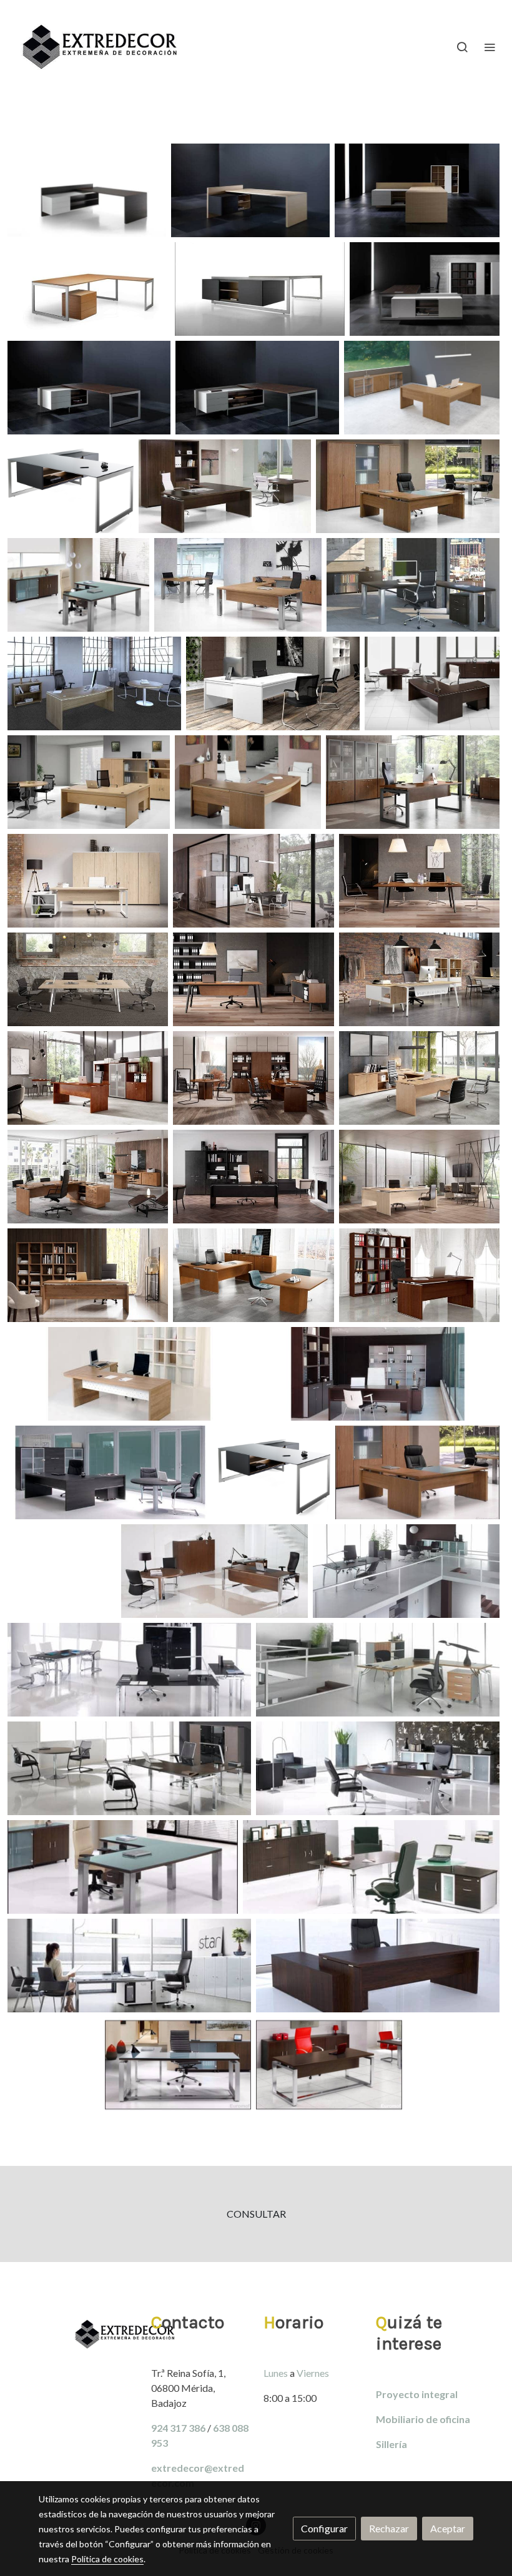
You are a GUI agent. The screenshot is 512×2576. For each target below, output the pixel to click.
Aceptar (448, 2528)
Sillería (391, 2444)
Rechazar (389, 2528)
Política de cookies (107, 2559)
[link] (100, 47)
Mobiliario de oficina (423, 2419)
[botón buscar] (462, 47)
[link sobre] (87, 2334)
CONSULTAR (256, 2214)
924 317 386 (178, 2428)
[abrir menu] (490, 47)
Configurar (324, 2528)
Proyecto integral (417, 2394)
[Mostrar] (87, 190)
